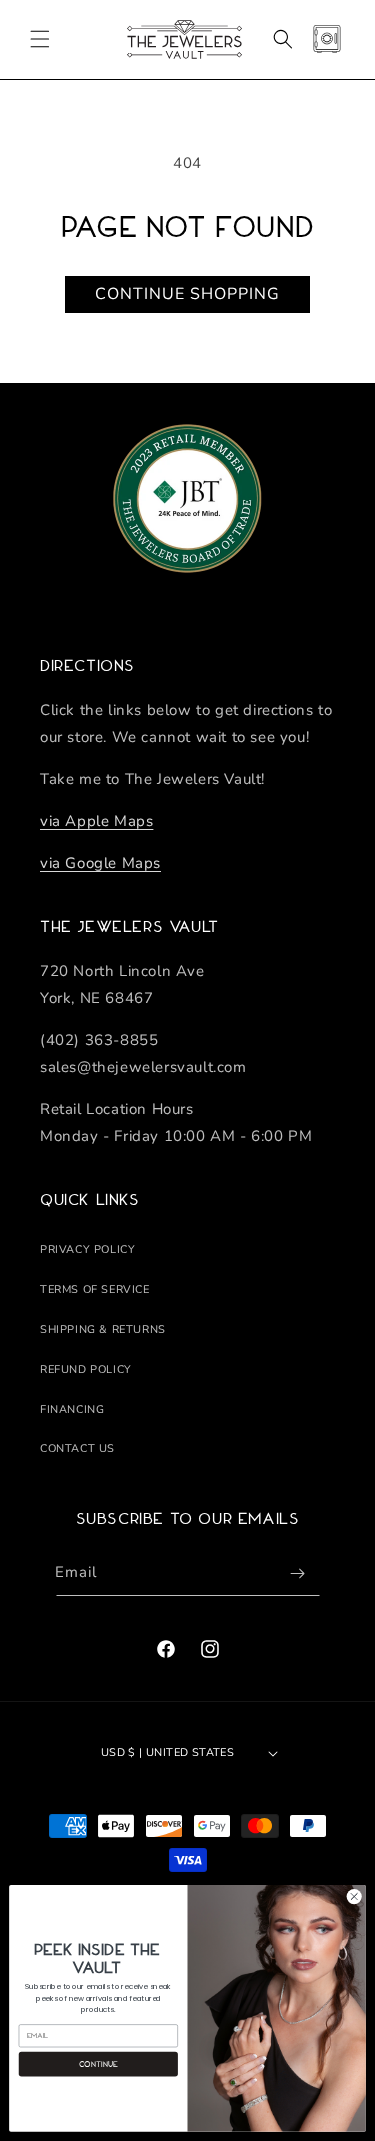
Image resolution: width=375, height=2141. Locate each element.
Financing (72, 1409)
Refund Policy (86, 1369)
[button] (40, 39)
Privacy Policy (87, 1249)
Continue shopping (187, 294)
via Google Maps (100, 863)
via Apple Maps (96, 821)
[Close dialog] (354, 1897)
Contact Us (77, 1448)
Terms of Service (95, 1289)
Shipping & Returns (103, 1329)
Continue (98, 2063)
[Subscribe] (298, 1573)
